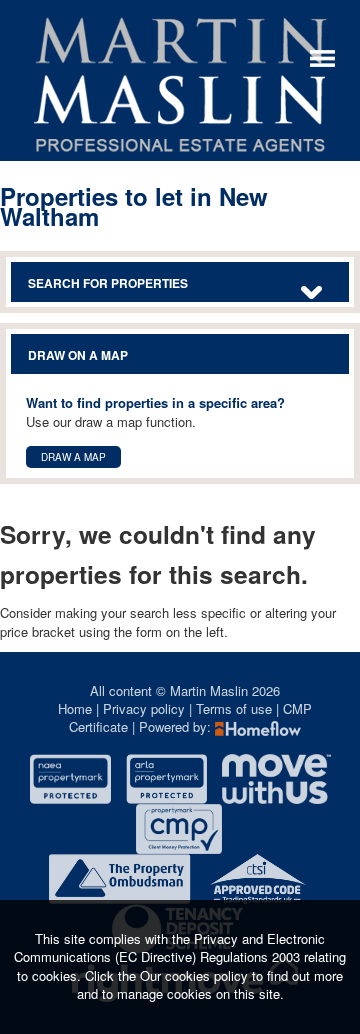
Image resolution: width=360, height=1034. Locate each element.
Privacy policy (144, 708)
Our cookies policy (196, 975)
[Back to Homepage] (322, 56)
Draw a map (73, 457)
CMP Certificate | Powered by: (190, 717)
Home (75, 708)
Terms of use (234, 708)
